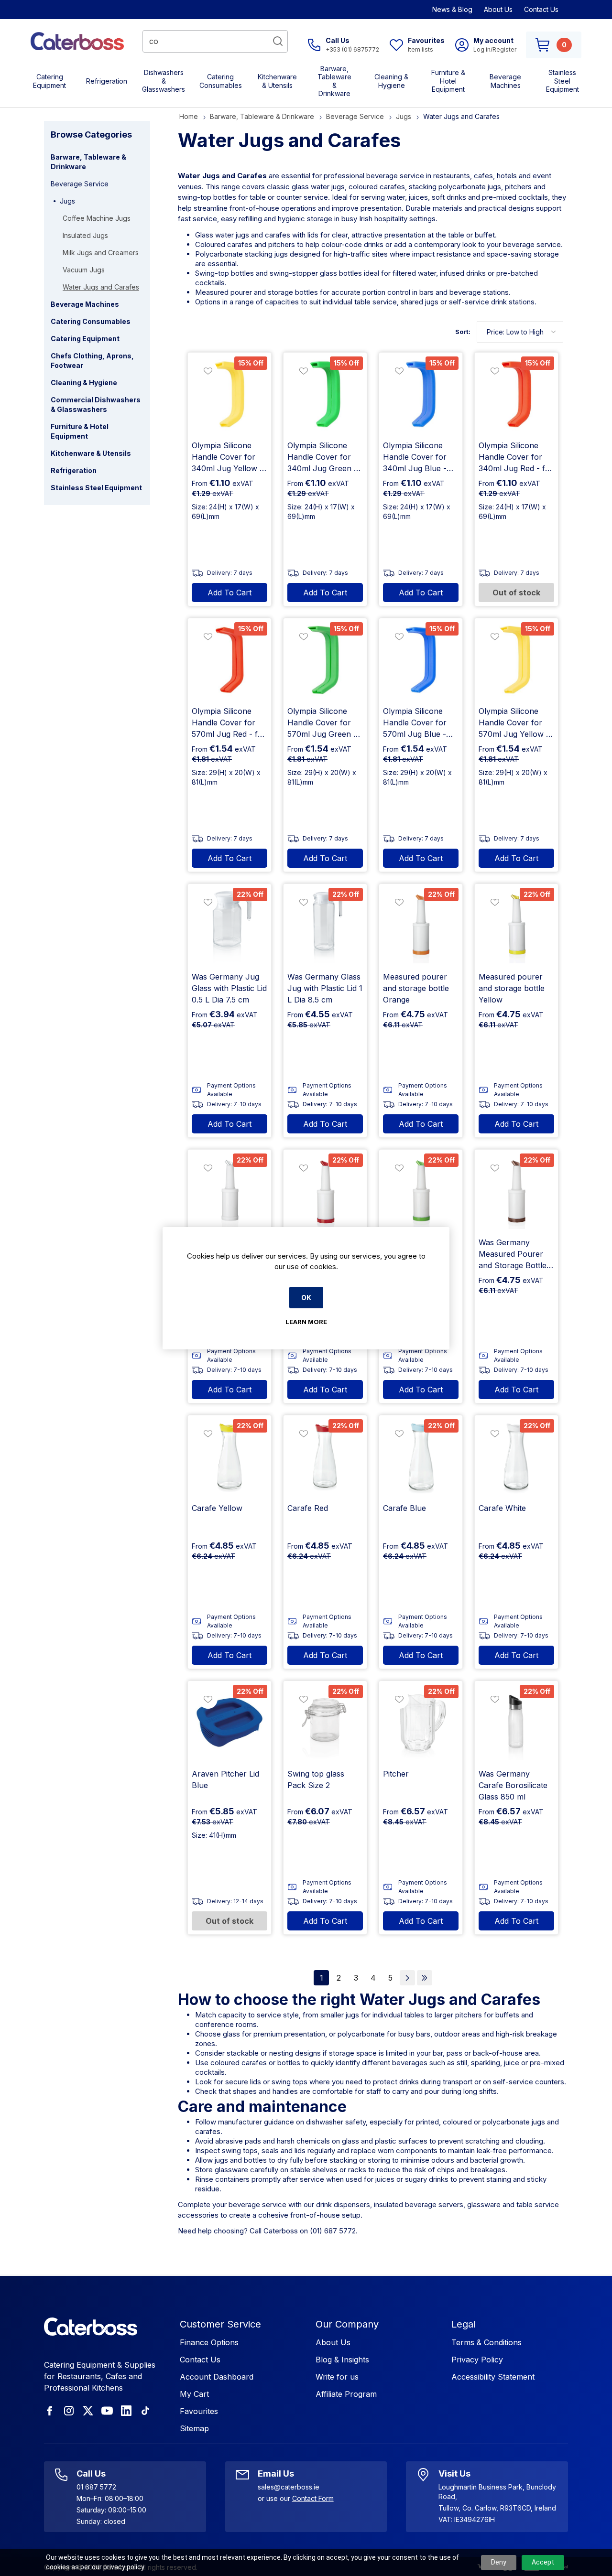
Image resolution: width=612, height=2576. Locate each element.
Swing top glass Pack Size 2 (316, 1779)
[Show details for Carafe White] (516, 1457)
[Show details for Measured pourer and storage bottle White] (229, 1191)
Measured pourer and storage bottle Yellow (512, 988)
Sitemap (194, 2428)
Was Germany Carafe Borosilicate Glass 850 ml (513, 1785)
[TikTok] (145, 2411)
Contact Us (541, 9)
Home (189, 116)
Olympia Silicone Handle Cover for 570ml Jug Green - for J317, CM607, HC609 (322, 723)
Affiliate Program (346, 2394)
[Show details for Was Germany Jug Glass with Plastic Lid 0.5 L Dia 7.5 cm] (229, 926)
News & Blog (452, 9)
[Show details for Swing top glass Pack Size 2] (325, 1723)
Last (425, 1978)
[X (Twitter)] (88, 2411)
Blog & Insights (342, 2360)
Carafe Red (308, 1508)
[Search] (278, 41)
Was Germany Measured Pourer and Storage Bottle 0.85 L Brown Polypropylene (513, 1254)
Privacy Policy (477, 2360)
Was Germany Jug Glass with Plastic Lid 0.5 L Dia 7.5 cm (229, 988)
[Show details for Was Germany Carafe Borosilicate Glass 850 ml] (516, 1723)
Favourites (199, 2411)
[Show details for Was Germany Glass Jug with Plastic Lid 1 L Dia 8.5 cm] (325, 926)
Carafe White (502, 1508)
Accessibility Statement (493, 2377)
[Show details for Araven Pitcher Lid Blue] (229, 1723)
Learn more (306, 1322)
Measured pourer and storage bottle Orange (416, 988)
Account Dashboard (217, 2377)
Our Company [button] (347, 2324)
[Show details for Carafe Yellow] (229, 1457)
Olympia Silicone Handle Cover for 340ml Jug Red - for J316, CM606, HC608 (516, 457)
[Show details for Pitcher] (421, 1723)
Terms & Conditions (486, 2342)
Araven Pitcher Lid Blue (225, 1779)
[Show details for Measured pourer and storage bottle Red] (325, 1191)
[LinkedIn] (126, 2411)
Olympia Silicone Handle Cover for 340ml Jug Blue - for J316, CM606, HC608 (415, 457)
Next (407, 1978)
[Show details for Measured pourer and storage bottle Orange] (421, 926)
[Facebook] (50, 2411)
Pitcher (396, 1774)
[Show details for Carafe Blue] (421, 1457)
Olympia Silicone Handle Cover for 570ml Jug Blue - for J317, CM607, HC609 (415, 723)
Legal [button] (464, 2324)
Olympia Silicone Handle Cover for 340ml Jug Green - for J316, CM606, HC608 (322, 457)
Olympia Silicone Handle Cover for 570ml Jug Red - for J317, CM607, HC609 (229, 723)
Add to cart (229, 593)
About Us (498, 9)
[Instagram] (69, 2411)
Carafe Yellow (217, 1508)
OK (306, 1298)
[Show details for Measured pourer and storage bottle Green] (421, 1191)
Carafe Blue (404, 1508)
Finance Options (209, 2342)
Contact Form (313, 2498)
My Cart (194, 2394)
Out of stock (516, 593)
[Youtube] (107, 2411)
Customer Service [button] (220, 2324)
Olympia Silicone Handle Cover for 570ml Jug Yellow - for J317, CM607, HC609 (514, 723)
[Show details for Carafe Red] (325, 1457)
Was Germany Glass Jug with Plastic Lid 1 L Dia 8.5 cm (325, 988)
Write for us (337, 2377)
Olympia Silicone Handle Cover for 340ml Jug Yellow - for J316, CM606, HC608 (227, 457)
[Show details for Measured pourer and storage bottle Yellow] (516, 926)
